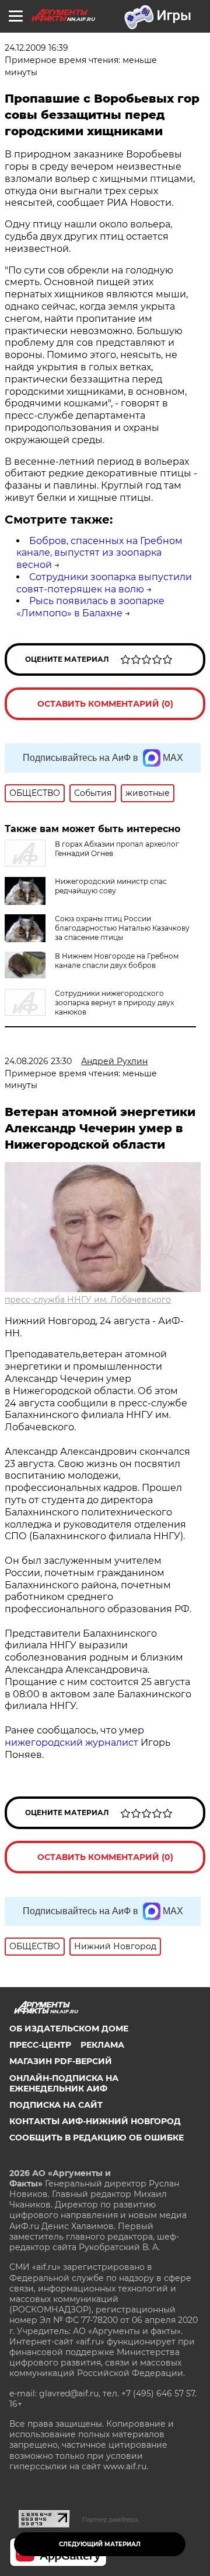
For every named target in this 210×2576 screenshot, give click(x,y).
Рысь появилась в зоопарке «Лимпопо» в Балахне (90, 607)
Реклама (102, 2045)
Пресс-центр (40, 2045)
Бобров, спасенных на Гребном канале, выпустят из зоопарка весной (99, 553)
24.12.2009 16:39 (36, 48)
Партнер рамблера (110, 2519)
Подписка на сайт (56, 2105)
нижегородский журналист (71, 1743)
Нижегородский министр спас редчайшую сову (111, 886)
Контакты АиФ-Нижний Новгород (95, 2121)
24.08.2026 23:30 (38, 1061)
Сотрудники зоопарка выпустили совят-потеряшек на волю (104, 583)
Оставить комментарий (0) (105, 704)
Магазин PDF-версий (61, 2061)
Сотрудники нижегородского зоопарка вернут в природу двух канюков (114, 1003)
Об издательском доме (69, 2028)
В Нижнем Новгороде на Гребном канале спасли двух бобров (117, 961)
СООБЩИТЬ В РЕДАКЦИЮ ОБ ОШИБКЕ (97, 2138)
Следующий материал (100, 2544)
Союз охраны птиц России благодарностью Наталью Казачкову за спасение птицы (122, 928)
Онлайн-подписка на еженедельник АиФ (64, 2083)
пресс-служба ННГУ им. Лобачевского (88, 1300)
